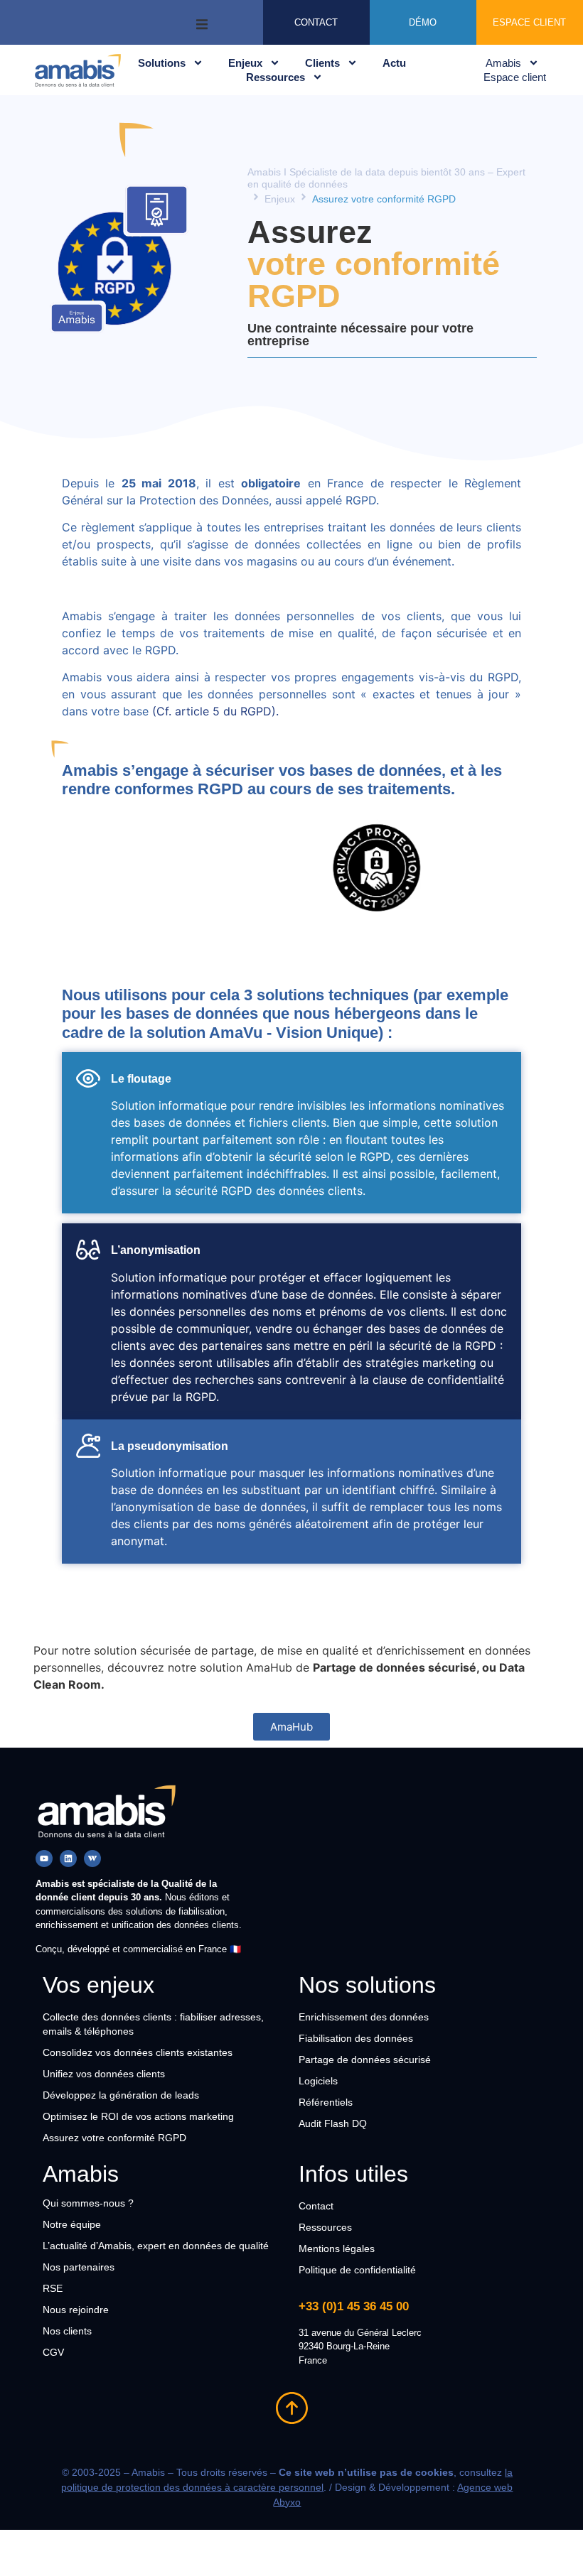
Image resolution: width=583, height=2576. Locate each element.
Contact (316, 2206)
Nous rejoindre (76, 2310)
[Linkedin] (68, 1858)
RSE (53, 2288)
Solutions (162, 63)
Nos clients (67, 2331)
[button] (202, 22)
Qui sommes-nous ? (88, 2203)
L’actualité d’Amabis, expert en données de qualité (156, 2246)
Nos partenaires (79, 2267)
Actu (394, 63)
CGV (53, 2352)
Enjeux (245, 63)
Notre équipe (72, 2224)
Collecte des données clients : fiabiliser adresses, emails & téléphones (153, 2024)
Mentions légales (337, 2248)
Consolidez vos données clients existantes (138, 2052)
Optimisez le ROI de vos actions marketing (138, 2116)
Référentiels (326, 2102)
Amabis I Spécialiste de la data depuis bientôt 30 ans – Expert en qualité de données (386, 178)
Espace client (515, 77)
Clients (322, 63)
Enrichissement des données (364, 2017)
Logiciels (318, 2081)
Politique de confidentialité (357, 2270)
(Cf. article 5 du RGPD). (217, 711)
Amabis (503, 63)
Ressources (276, 77)
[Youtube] (44, 1858)
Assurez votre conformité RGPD (114, 2138)
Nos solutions (367, 1985)
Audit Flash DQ (333, 2123)
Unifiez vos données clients (104, 2074)
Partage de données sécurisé (365, 2060)
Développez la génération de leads (121, 2095)
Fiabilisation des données (356, 2038)
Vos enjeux (98, 1985)
